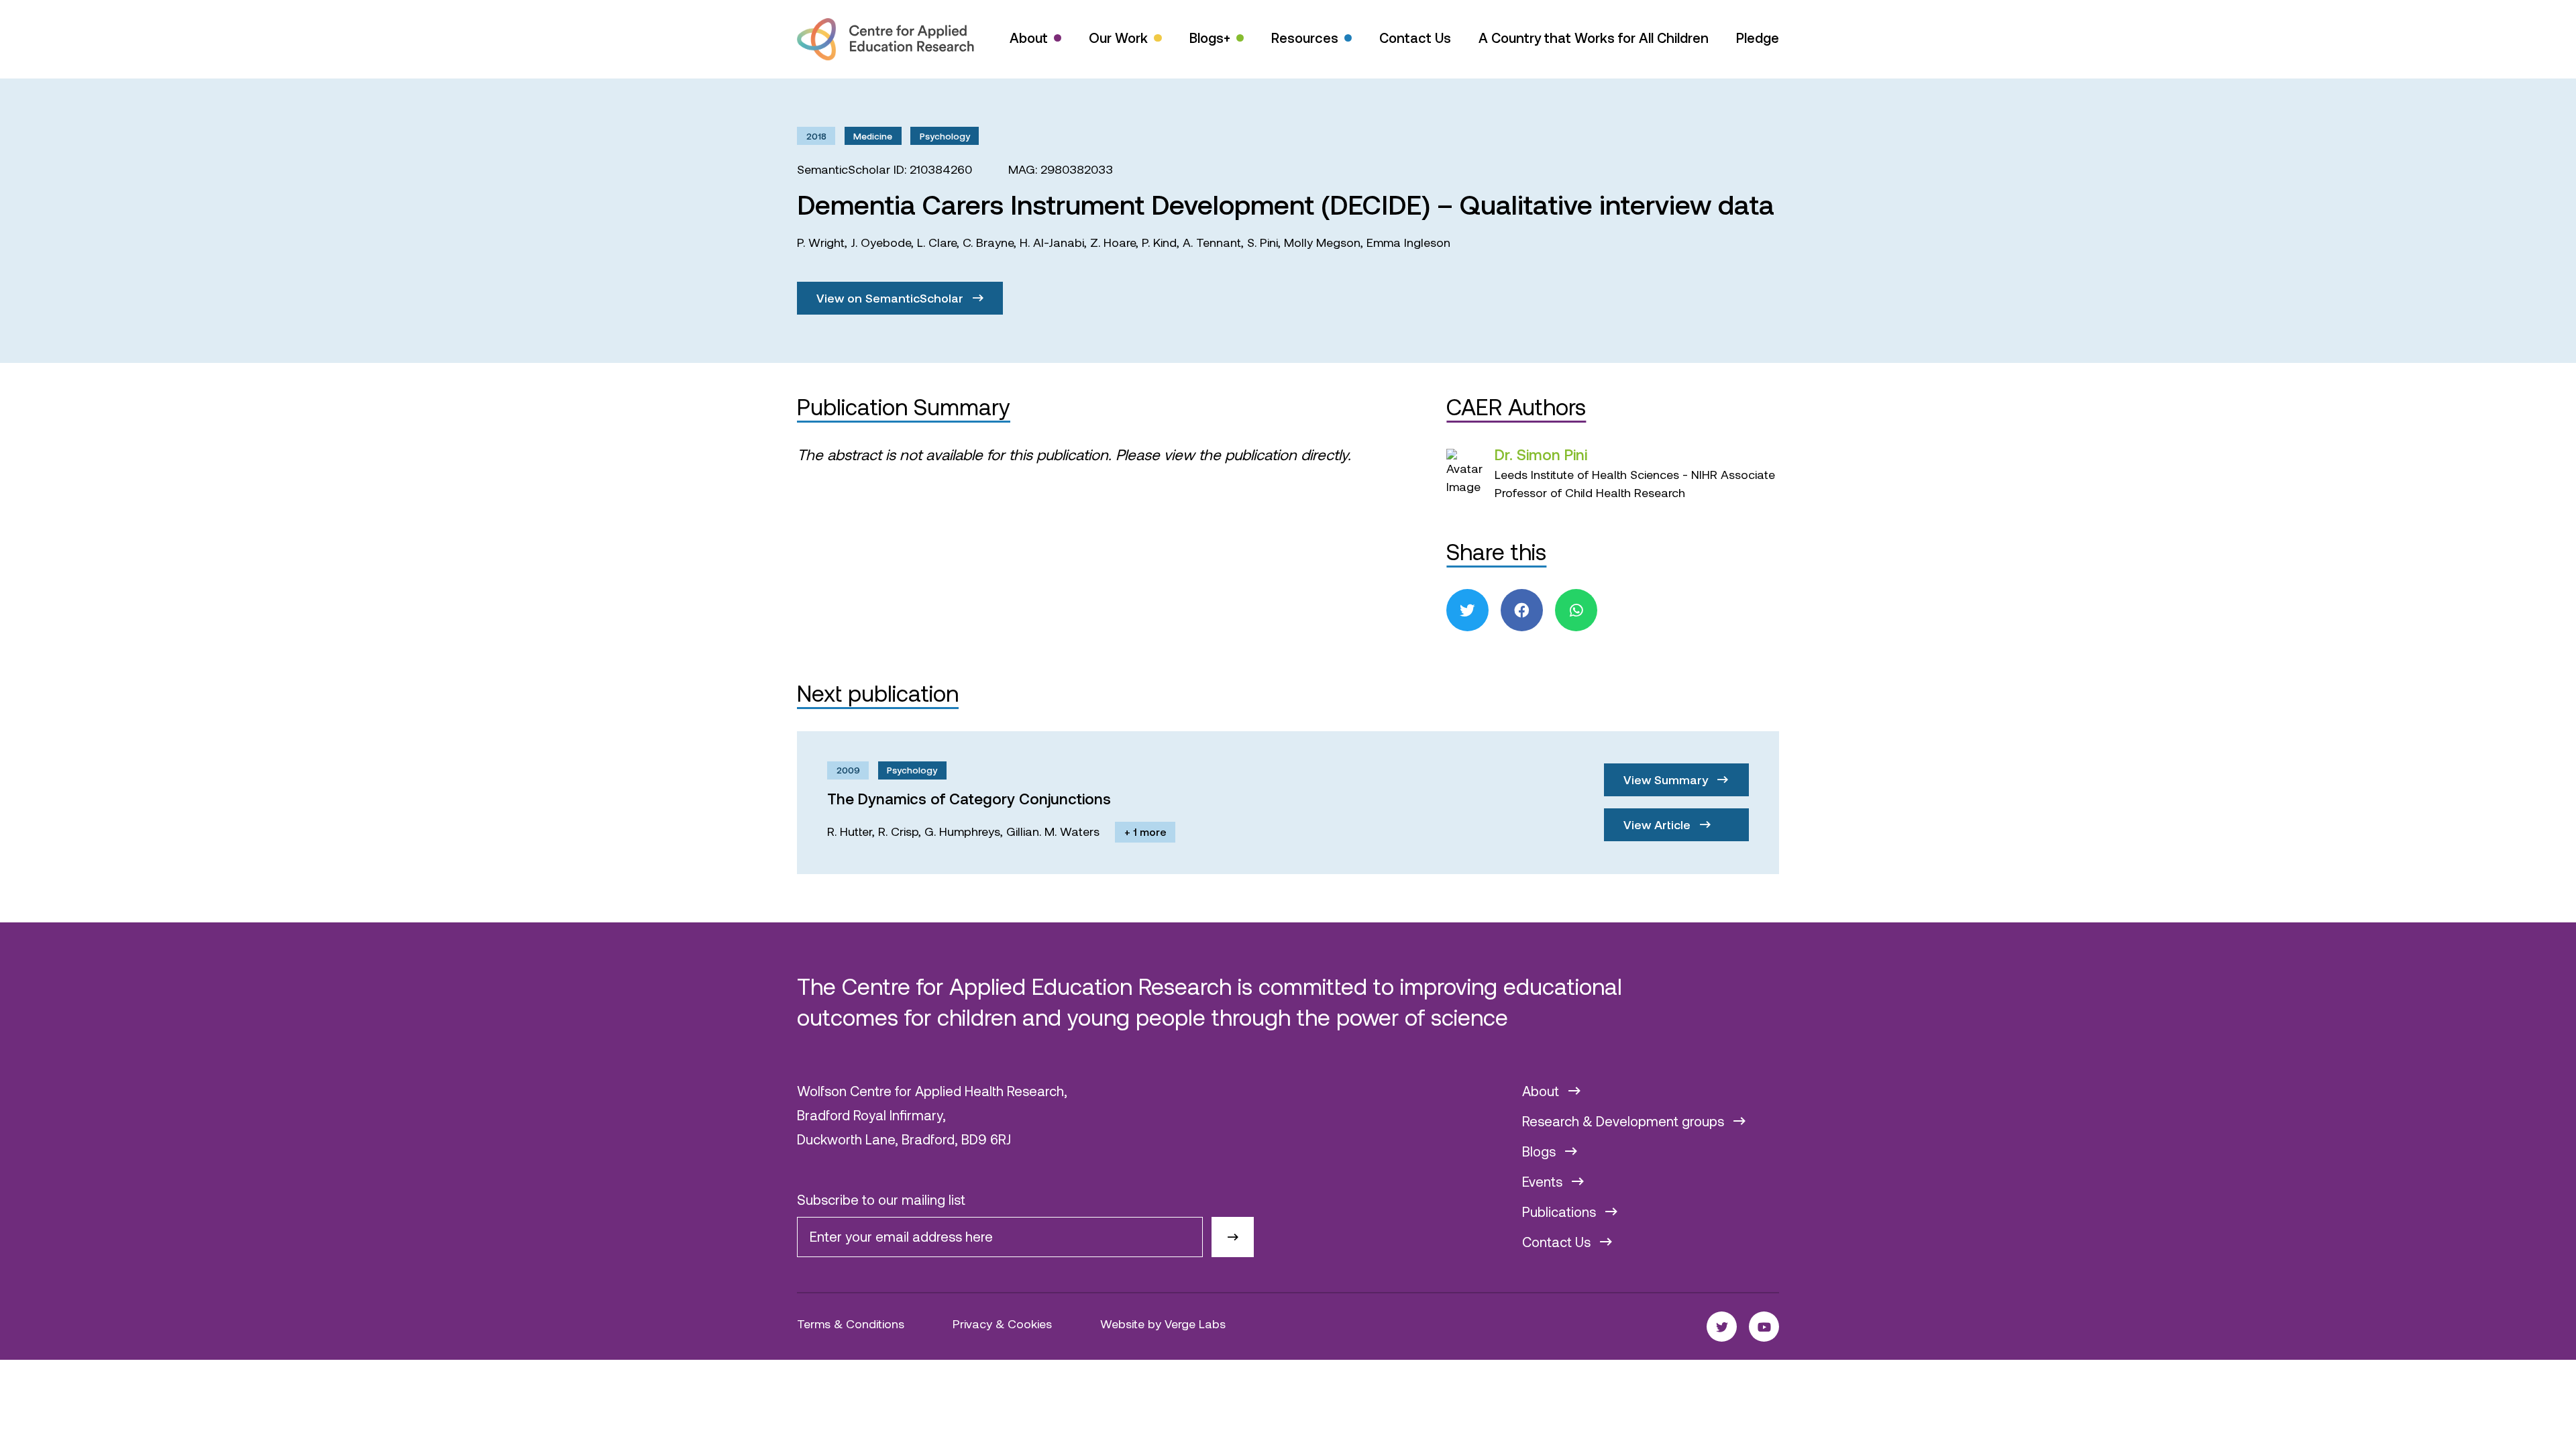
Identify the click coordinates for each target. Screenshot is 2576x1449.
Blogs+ (1210, 38)
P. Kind (1159, 242)
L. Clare (937, 242)
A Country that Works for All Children (1594, 38)
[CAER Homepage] (885, 39)
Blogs (1541, 1151)
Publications (1561, 1212)
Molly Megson (1322, 242)
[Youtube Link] (1764, 1327)
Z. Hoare (1113, 242)
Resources (1305, 38)
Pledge (1758, 38)
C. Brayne (988, 242)
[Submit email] (1233, 1237)
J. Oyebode (881, 242)
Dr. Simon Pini (1541, 454)
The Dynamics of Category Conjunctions (969, 798)
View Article (1659, 824)
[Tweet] (1467, 610)
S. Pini (1263, 242)
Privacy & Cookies (1002, 1324)
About (1029, 38)
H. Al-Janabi (1052, 242)
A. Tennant (1212, 242)
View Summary (1667, 780)
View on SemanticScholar (892, 298)
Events (1544, 1181)
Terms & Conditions (851, 1324)
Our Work (1118, 38)
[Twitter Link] (1722, 1327)
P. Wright (821, 242)
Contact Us (1415, 38)
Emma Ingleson (1408, 242)
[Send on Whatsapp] (1576, 610)
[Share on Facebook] (1522, 610)
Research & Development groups (1625, 1121)
